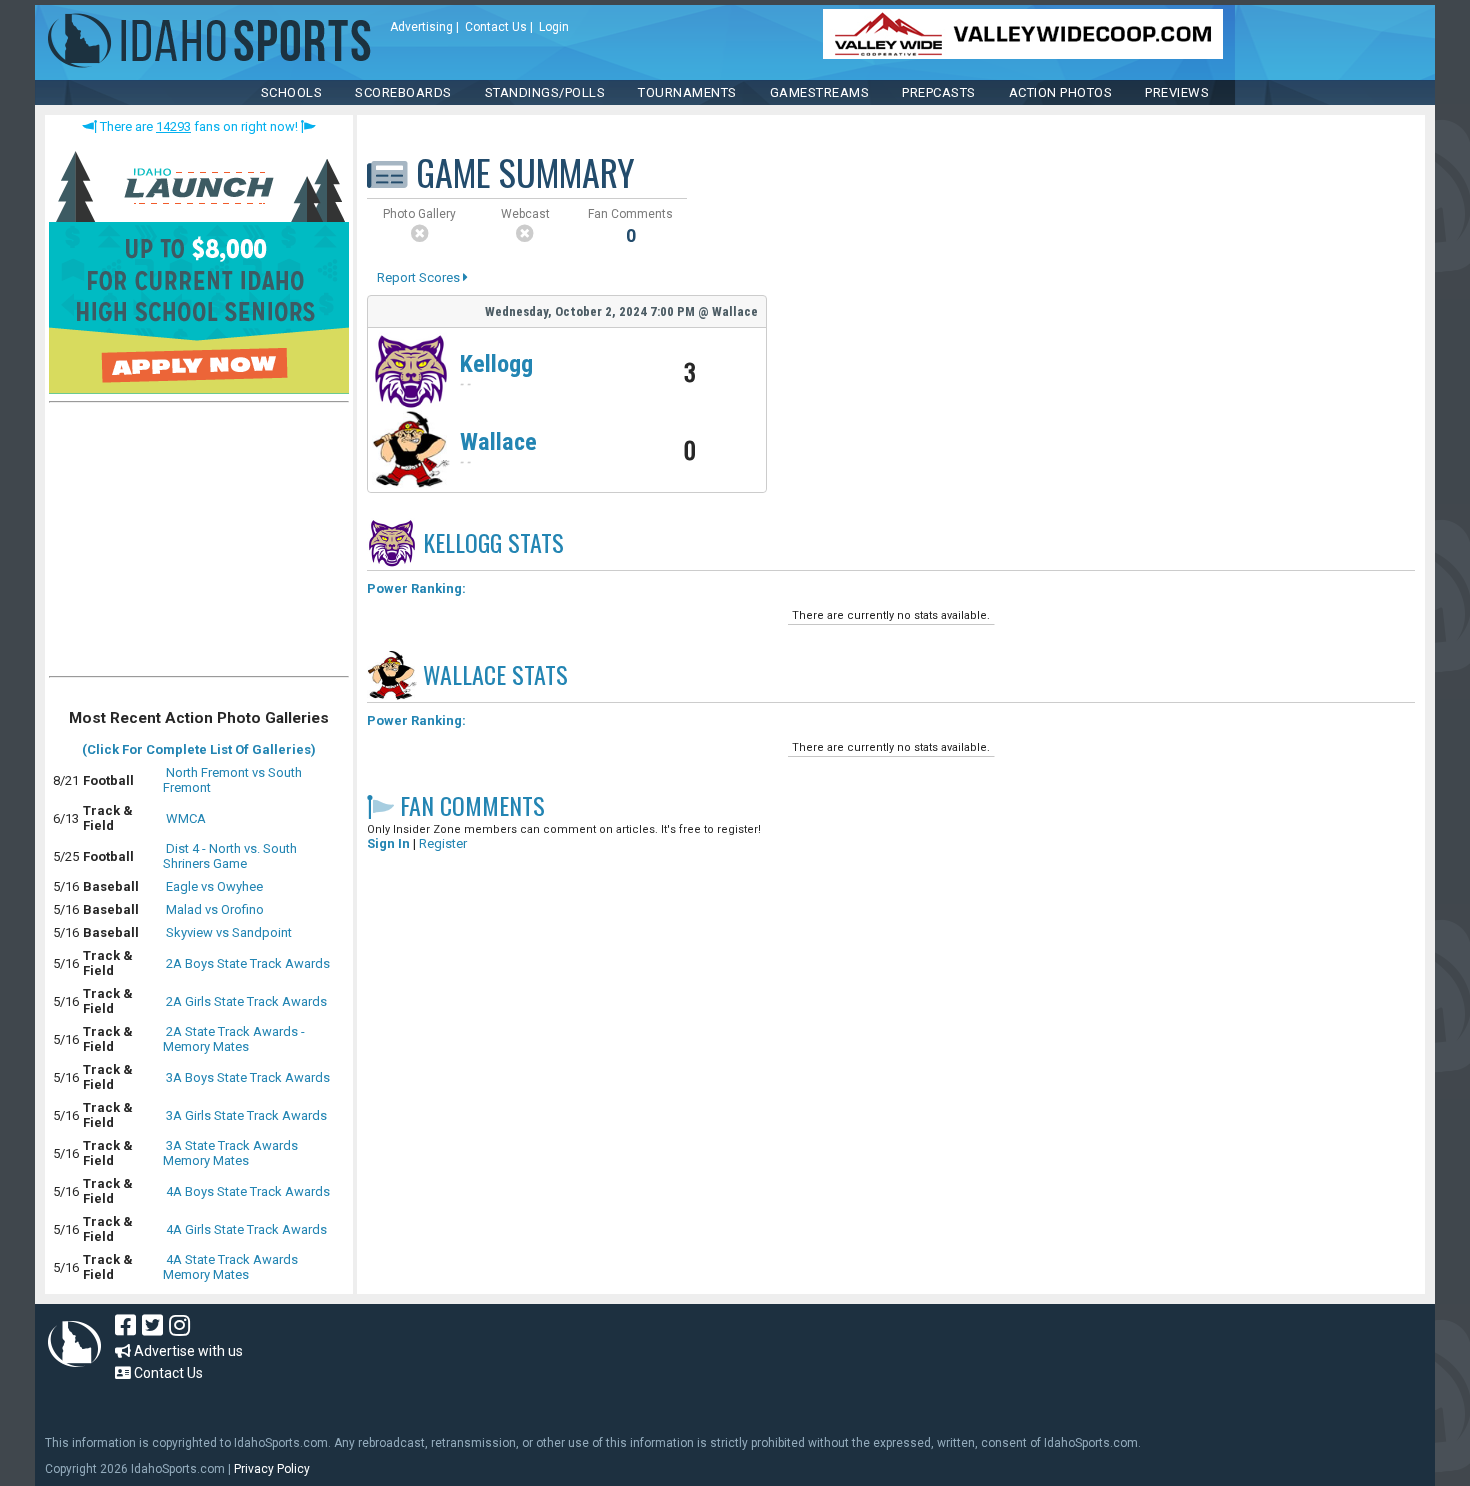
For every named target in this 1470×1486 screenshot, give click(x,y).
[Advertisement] (199, 544)
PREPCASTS (939, 92)
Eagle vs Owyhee (214, 886)
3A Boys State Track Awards (248, 1077)
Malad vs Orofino (215, 909)
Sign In (388, 843)
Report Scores (420, 277)
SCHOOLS (292, 92)
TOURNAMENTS (687, 92)
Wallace (498, 442)
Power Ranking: (416, 588)
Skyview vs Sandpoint (229, 932)
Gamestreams (820, 92)
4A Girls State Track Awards (246, 1229)
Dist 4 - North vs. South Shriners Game (230, 856)
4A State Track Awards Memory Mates (230, 1267)
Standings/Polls (545, 92)
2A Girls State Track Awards (246, 1001)
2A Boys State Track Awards (248, 963)
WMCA (186, 818)
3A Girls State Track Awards (246, 1115)
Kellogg (496, 364)
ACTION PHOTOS (1061, 92)
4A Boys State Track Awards (248, 1191)
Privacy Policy (272, 1469)
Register (443, 843)
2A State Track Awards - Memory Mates (234, 1039)
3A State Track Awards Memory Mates (230, 1153)
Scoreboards (403, 92)
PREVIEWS (1177, 92)
